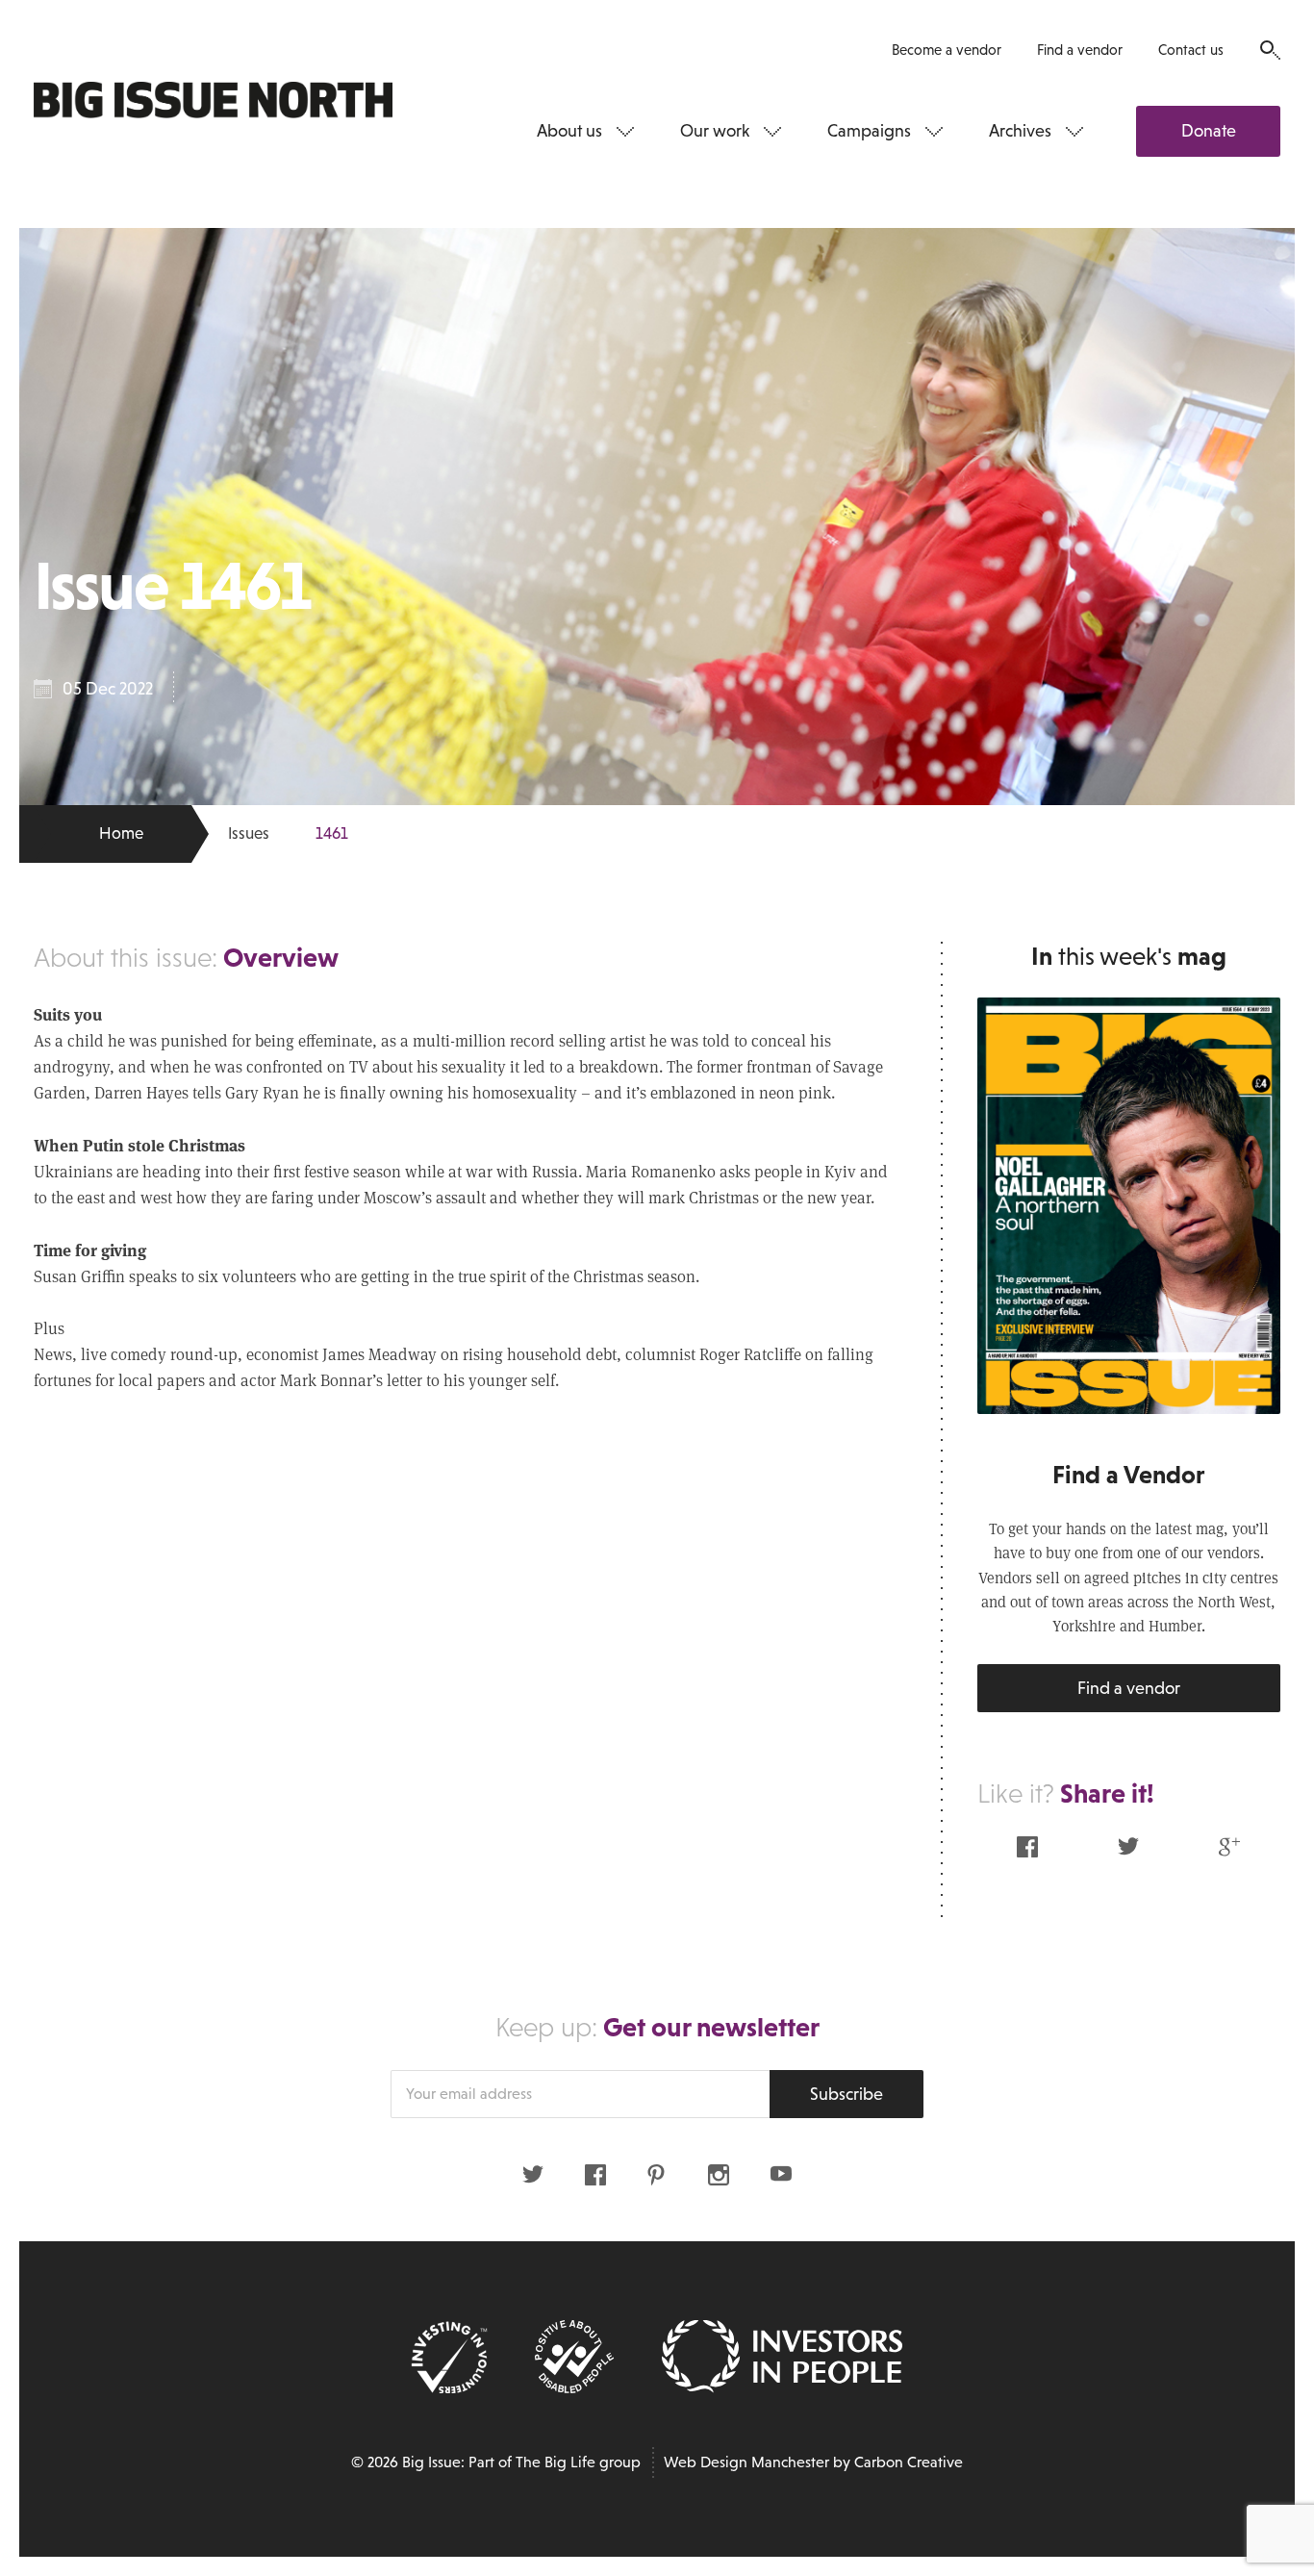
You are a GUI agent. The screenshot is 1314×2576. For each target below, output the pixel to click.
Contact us (1191, 50)
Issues (249, 833)
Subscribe (847, 2094)
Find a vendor (1080, 50)
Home (121, 833)
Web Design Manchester (746, 2462)
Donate (1209, 131)
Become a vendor (947, 50)
